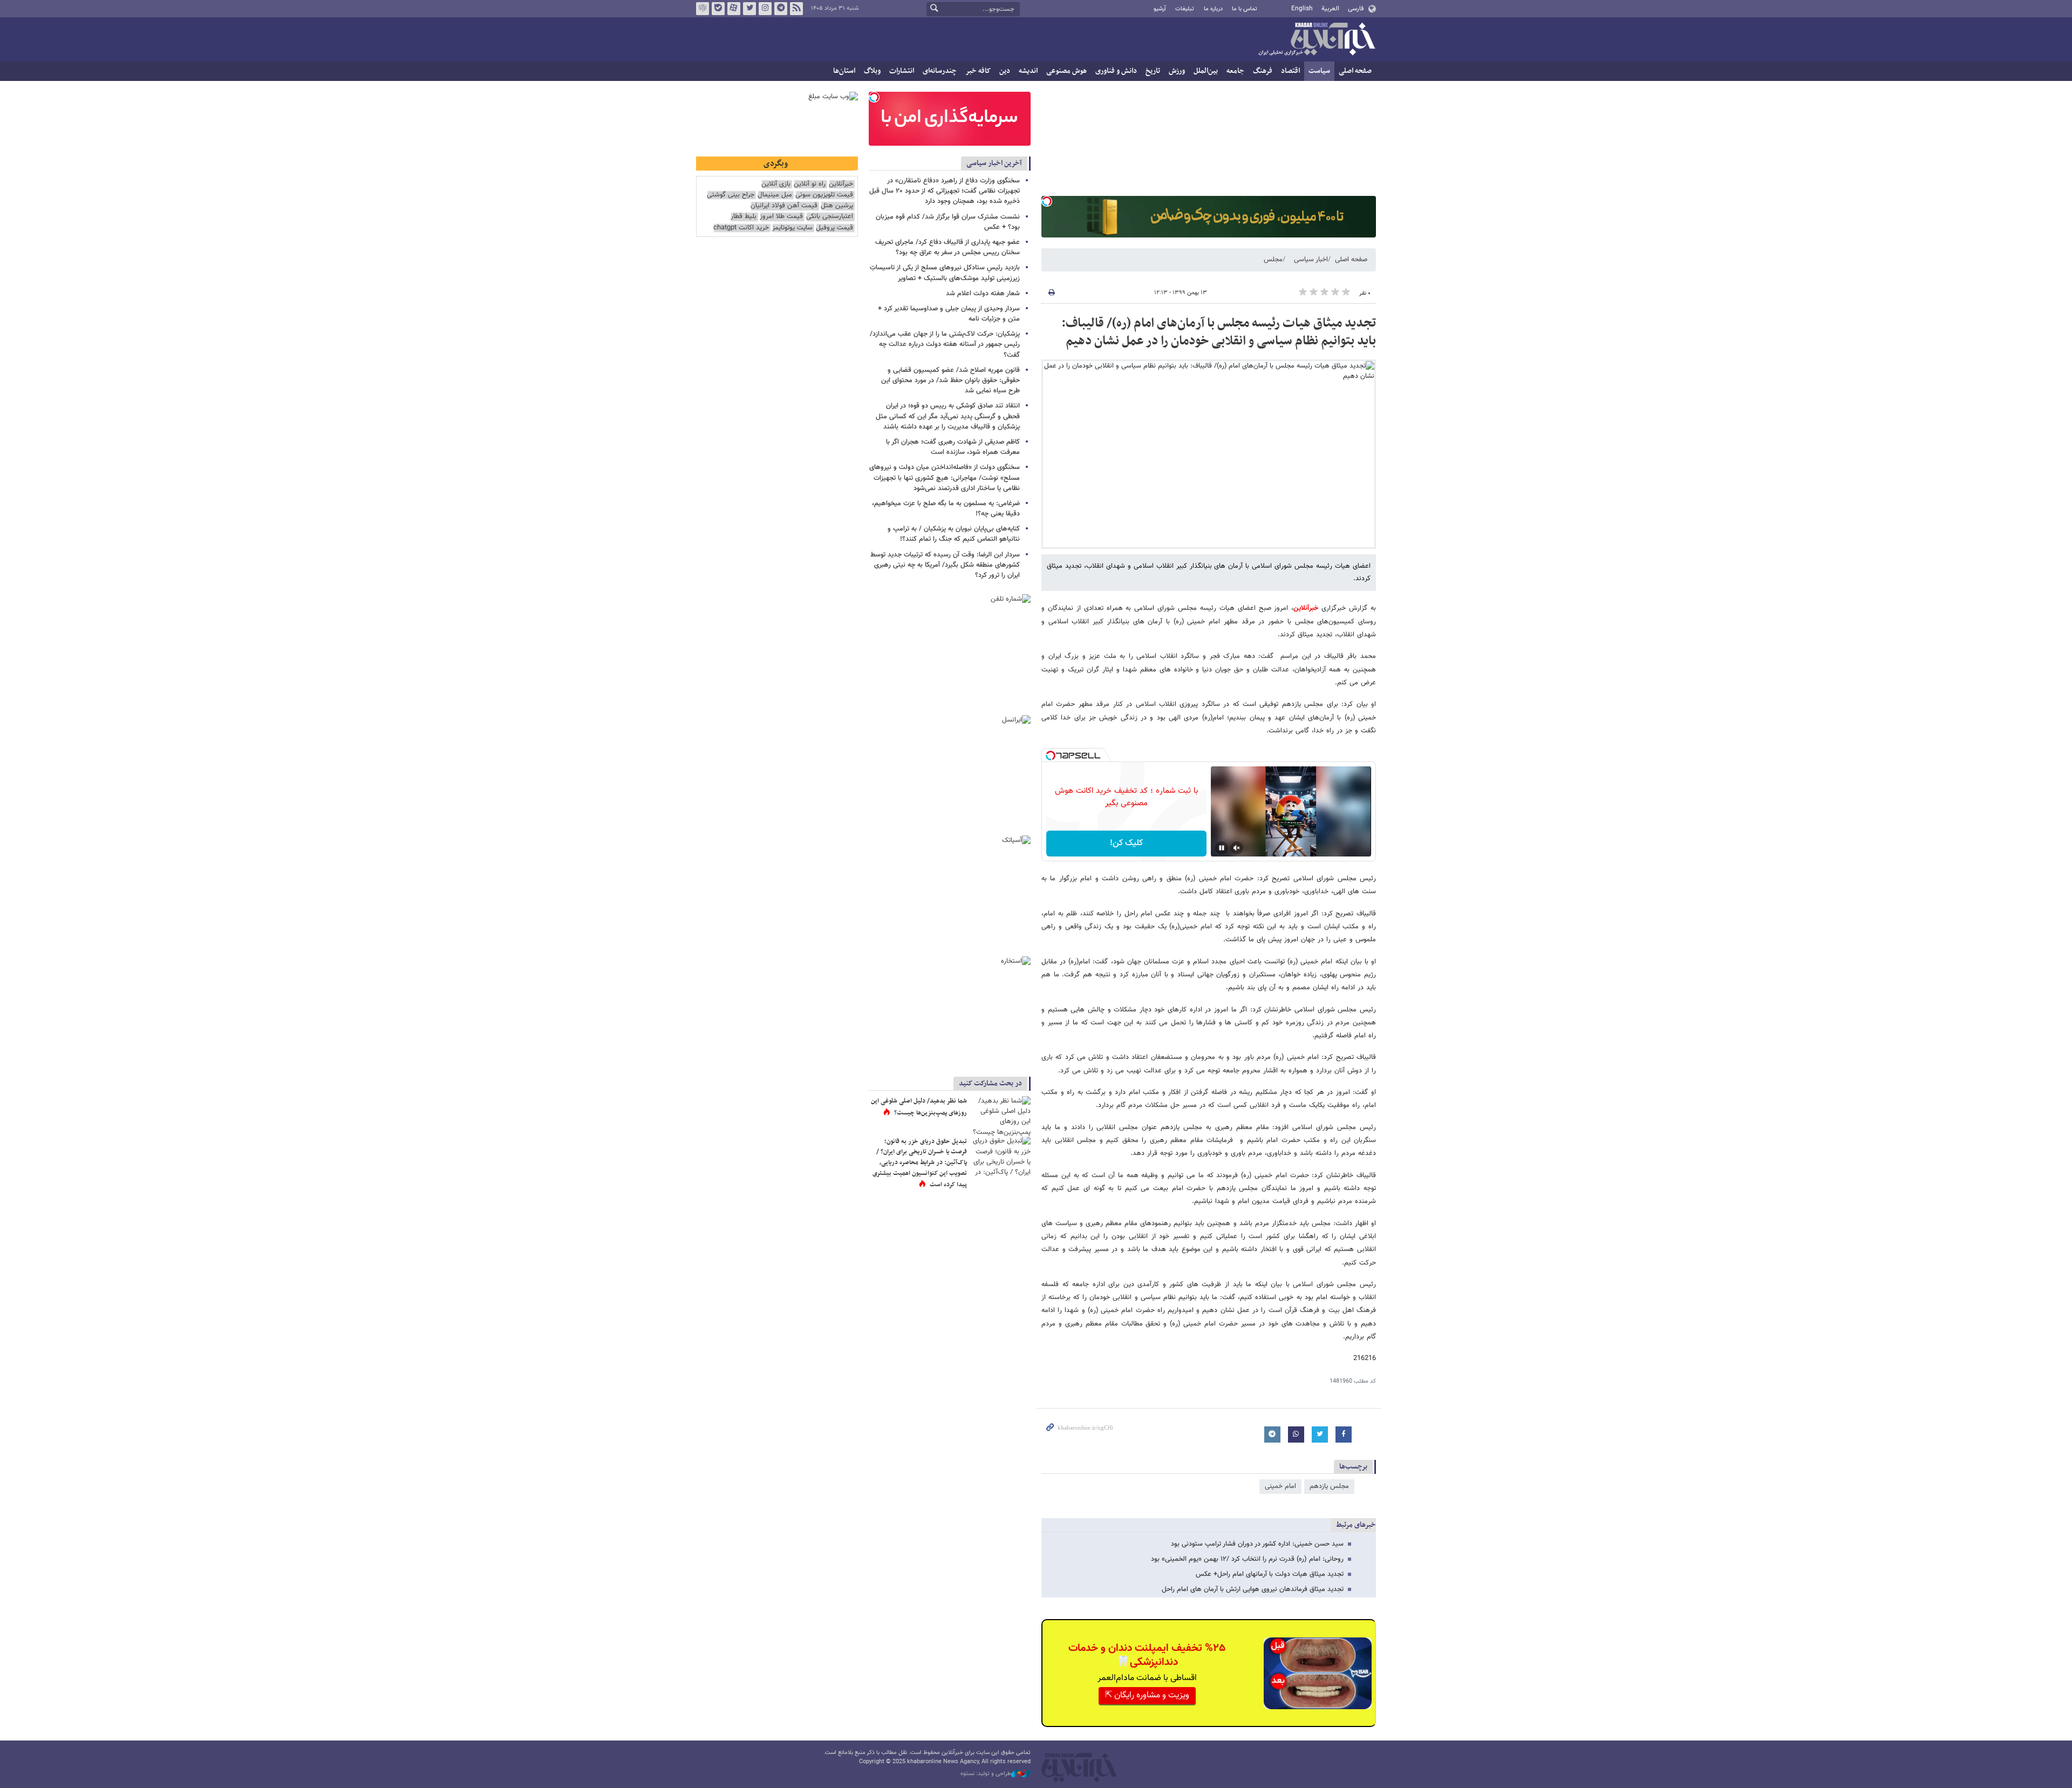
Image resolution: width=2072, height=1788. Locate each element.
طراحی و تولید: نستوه (986, 1774)
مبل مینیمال (775, 195)
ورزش (1177, 71)
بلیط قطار (744, 217)
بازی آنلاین (776, 184)
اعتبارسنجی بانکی (830, 217)
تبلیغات (1185, 9)
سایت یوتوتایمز (792, 228)
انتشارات (902, 71)
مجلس (1273, 260)
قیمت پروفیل (834, 228)
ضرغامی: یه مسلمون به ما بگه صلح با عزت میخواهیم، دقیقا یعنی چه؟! (946, 509)
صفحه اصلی (1355, 71)
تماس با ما (1245, 9)
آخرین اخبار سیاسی (994, 163)
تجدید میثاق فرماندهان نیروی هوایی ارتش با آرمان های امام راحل (1253, 1589)
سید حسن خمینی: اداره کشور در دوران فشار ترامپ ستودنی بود (1257, 1544)
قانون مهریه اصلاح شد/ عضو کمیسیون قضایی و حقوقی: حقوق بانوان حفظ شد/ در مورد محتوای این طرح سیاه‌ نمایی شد (950, 380)
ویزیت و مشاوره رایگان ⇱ (1147, 1695)
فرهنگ (1263, 71)
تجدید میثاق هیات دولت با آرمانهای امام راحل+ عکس (1270, 1574)
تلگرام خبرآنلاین (781, 9)
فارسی (1356, 9)
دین (1005, 71)
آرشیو (1160, 9)
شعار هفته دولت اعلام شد (983, 294)
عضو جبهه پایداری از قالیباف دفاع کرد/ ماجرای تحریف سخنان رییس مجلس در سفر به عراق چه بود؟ (948, 247)
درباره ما (1213, 9)
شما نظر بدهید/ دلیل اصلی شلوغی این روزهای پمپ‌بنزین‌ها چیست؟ (919, 1107)
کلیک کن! (1126, 843)
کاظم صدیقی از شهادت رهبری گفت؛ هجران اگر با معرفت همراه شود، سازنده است (953, 447)
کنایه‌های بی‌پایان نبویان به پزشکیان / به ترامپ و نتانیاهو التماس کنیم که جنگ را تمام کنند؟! (954, 534)
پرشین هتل (837, 206)
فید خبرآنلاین (796, 9)
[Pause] (1222, 848)
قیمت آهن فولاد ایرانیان (784, 206)
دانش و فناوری (1116, 71)
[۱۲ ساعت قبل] (1001, 1156)
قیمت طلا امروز (781, 217)
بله (718, 9)
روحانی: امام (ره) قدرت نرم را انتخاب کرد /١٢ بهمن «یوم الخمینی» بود (1247, 1559)
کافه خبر (978, 71)
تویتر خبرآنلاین (749, 9)
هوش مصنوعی (1066, 71)
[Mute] (1237, 848)
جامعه (1235, 71)
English (1302, 9)
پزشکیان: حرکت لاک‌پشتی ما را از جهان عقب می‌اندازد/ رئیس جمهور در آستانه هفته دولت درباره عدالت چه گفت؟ (945, 344)
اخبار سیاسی (1311, 260)
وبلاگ (872, 71)
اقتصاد (1290, 71)
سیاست (1319, 71)
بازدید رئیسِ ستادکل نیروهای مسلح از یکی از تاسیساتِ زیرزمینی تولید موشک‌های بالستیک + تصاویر (945, 273)
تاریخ (1153, 71)
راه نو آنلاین (810, 184)
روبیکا (703, 9)
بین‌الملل (1206, 71)
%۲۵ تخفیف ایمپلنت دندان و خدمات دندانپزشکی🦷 (1147, 1655)
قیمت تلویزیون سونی (824, 195)
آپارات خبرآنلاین (734, 9)
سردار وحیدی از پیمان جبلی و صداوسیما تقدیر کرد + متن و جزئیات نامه (949, 314)
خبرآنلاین (1317, 40)
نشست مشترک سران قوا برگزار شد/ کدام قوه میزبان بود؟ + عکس (948, 222)
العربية (1330, 9)
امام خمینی (1280, 1486)
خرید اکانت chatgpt (741, 228)
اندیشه (1028, 71)
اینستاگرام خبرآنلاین (765, 9)
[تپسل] (1047, 201)
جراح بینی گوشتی (731, 195)
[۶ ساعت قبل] (1001, 1116)
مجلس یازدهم (1329, 1486)
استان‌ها (844, 71)
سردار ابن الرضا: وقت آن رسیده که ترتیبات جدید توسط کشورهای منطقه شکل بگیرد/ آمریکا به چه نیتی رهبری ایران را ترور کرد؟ (945, 565)
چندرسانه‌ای (940, 71)
